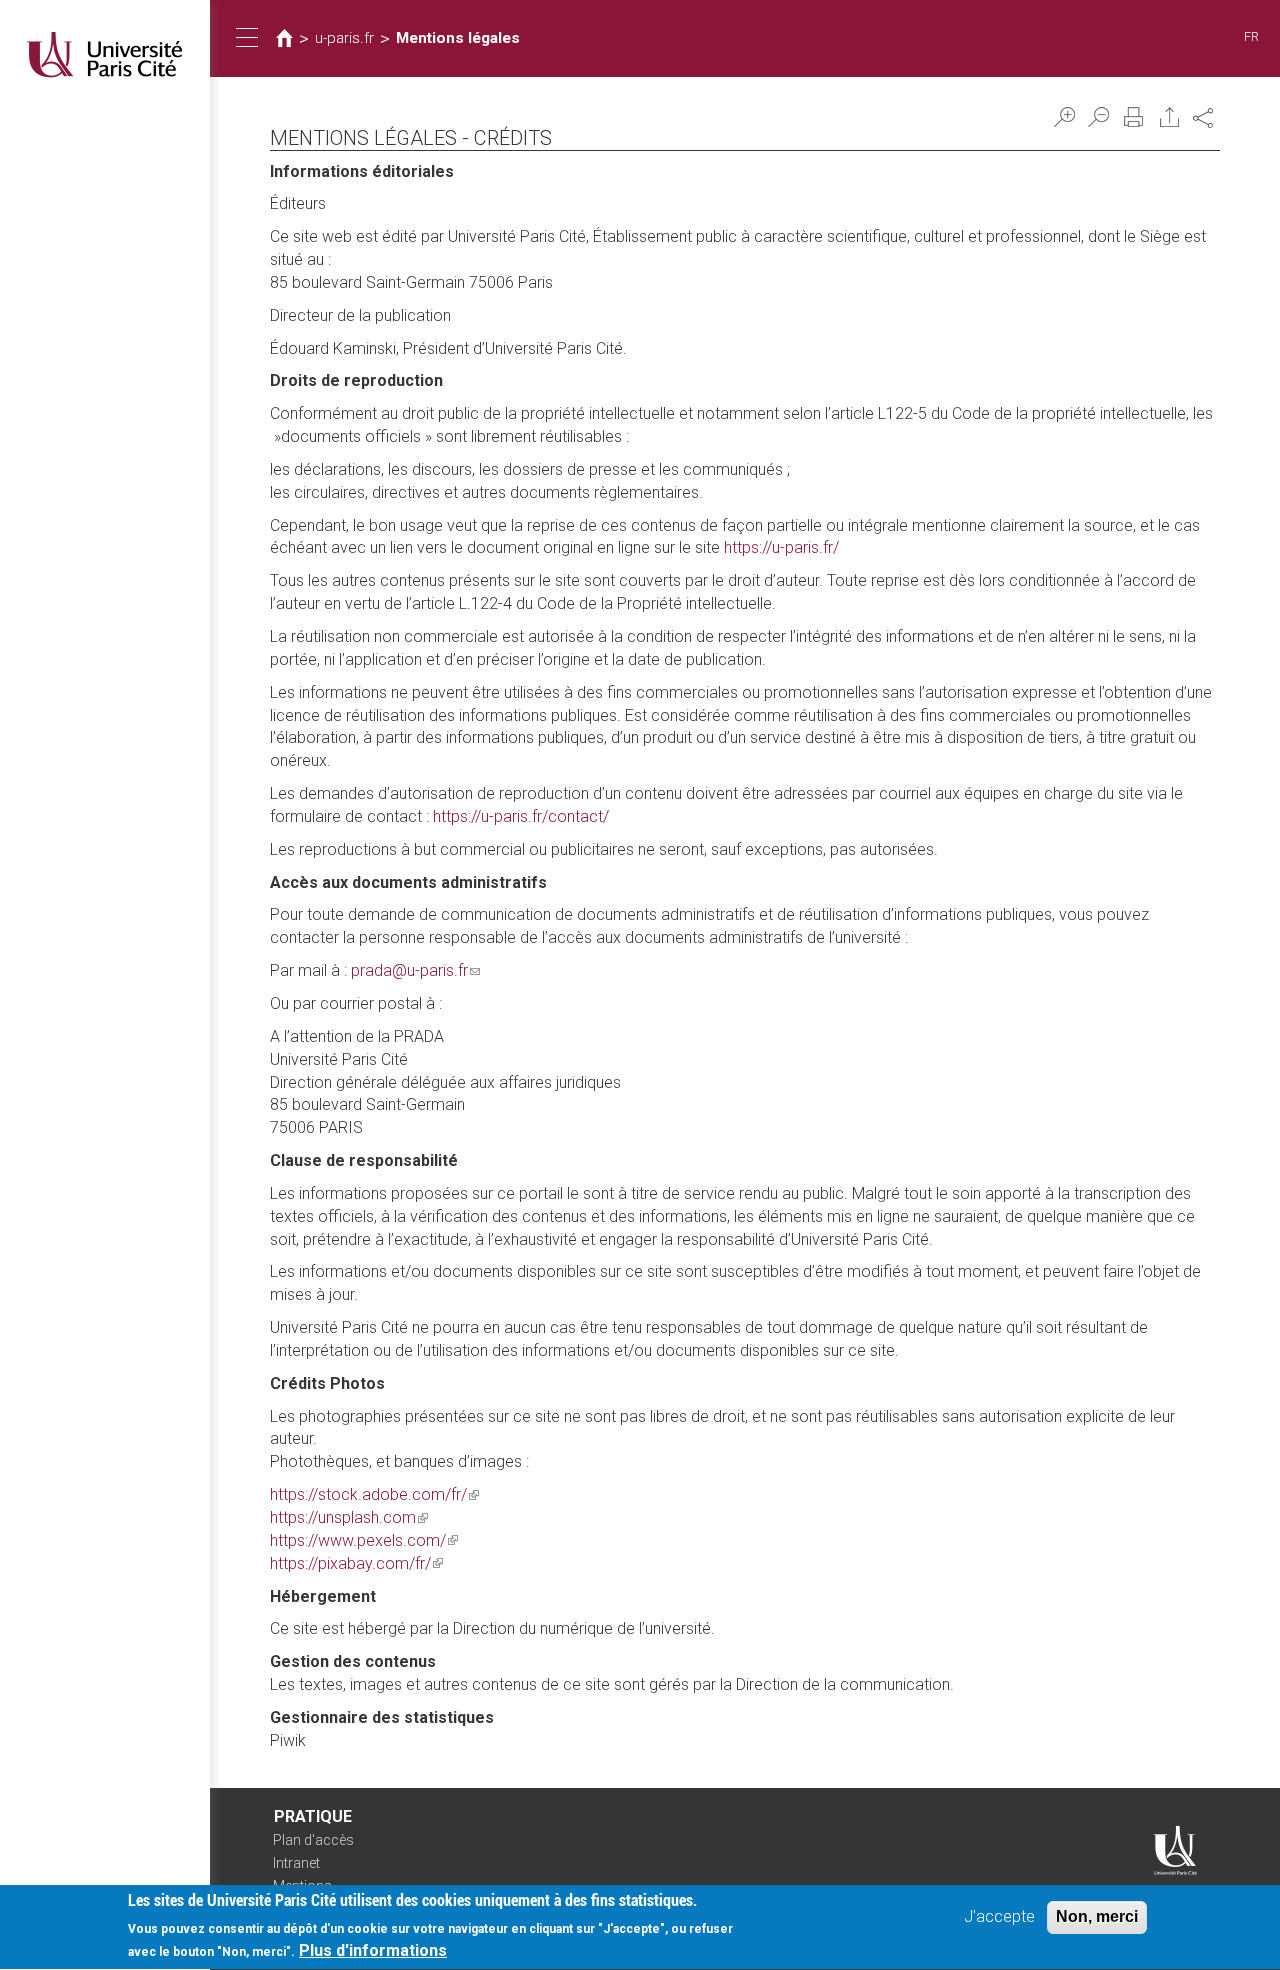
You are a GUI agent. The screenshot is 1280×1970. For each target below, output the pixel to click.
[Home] (105, 54)
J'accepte (999, 1916)
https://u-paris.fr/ (781, 547)
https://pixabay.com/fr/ (356, 1563)
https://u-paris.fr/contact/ (521, 816)
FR (1251, 36)
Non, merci (1097, 1916)
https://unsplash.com (349, 1517)
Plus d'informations (373, 1950)
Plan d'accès (313, 1840)
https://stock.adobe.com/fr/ (374, 1494)
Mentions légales (458, 38)
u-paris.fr (344, 38)
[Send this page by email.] (1170, 117)
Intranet (296, 1863)
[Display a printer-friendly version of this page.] (1134, 117)
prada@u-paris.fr (415, 970)
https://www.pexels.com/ (364, 1540)
